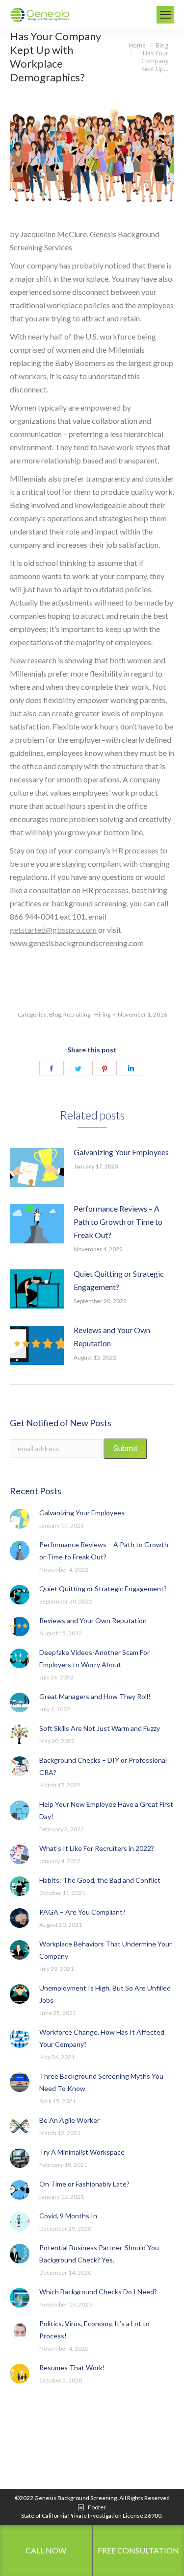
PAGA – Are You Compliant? (82, 1912)
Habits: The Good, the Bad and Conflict (100, 1880)
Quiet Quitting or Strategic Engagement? (119, 1280)
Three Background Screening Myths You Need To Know (101, 2082)
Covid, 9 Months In (68, 2216)
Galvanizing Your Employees (121, 1152)
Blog (55, 1014)
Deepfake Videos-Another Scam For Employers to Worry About (94, 1658)
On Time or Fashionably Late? (84, 2184)
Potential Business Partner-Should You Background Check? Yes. (99, 2254)
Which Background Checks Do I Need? (98, 2292)
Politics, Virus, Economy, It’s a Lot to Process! (94, 2330)
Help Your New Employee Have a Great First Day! (106, 1810)
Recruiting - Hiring (87, 1014)
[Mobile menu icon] (165, 15)
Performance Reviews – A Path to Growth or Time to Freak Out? (118, 1222)
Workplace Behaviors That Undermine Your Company (105, 1950)
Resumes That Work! (72, 2368)
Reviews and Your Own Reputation (112, 1337)
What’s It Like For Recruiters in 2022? (97, 1848)
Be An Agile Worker (69, 2120)
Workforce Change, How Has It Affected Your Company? (102, 2038)
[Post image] (37, 1167)
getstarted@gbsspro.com (53, 930)
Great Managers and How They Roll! (95, 1696)
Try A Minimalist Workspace (82, 2152)
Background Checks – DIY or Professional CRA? (103, 1766)
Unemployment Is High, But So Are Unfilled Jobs (105, 1994)
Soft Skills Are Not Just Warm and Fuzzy (100, 1728)
